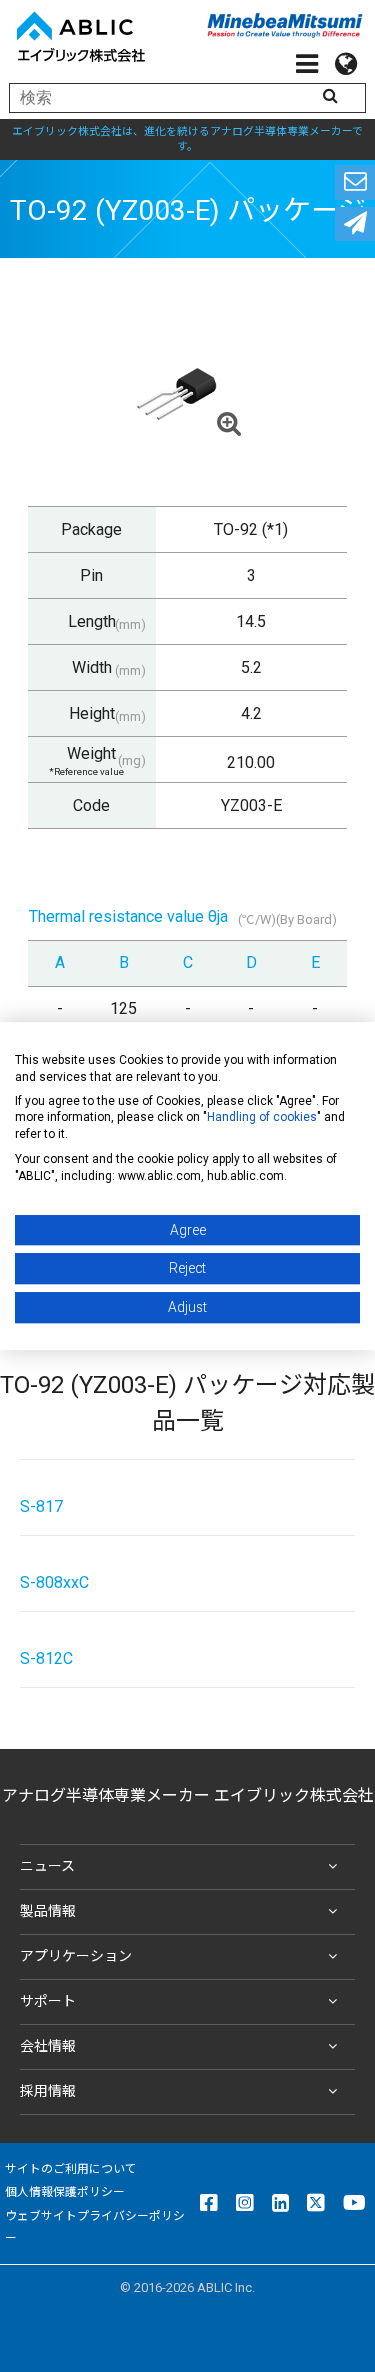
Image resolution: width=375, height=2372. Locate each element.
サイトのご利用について (71, 2169)
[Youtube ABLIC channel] (354, 2203)
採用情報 (48, 2091)
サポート (48, 2001)
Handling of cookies (262, 1118)
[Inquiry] (355, 182)
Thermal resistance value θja (128, 916)
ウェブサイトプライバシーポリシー (95, 2227)
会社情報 (48, 2046)
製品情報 (48, 1911)
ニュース (47, 1866)
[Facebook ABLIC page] (209, 2203)
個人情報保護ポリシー (65, 2192)
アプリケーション (76, 1956)
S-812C (46, 1658)
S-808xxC (54, 1582)
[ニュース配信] (355, 224)
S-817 (41, 1506)
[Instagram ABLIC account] (245, 2203)
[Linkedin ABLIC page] (280, 2203)
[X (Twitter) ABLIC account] (316, 2203)
